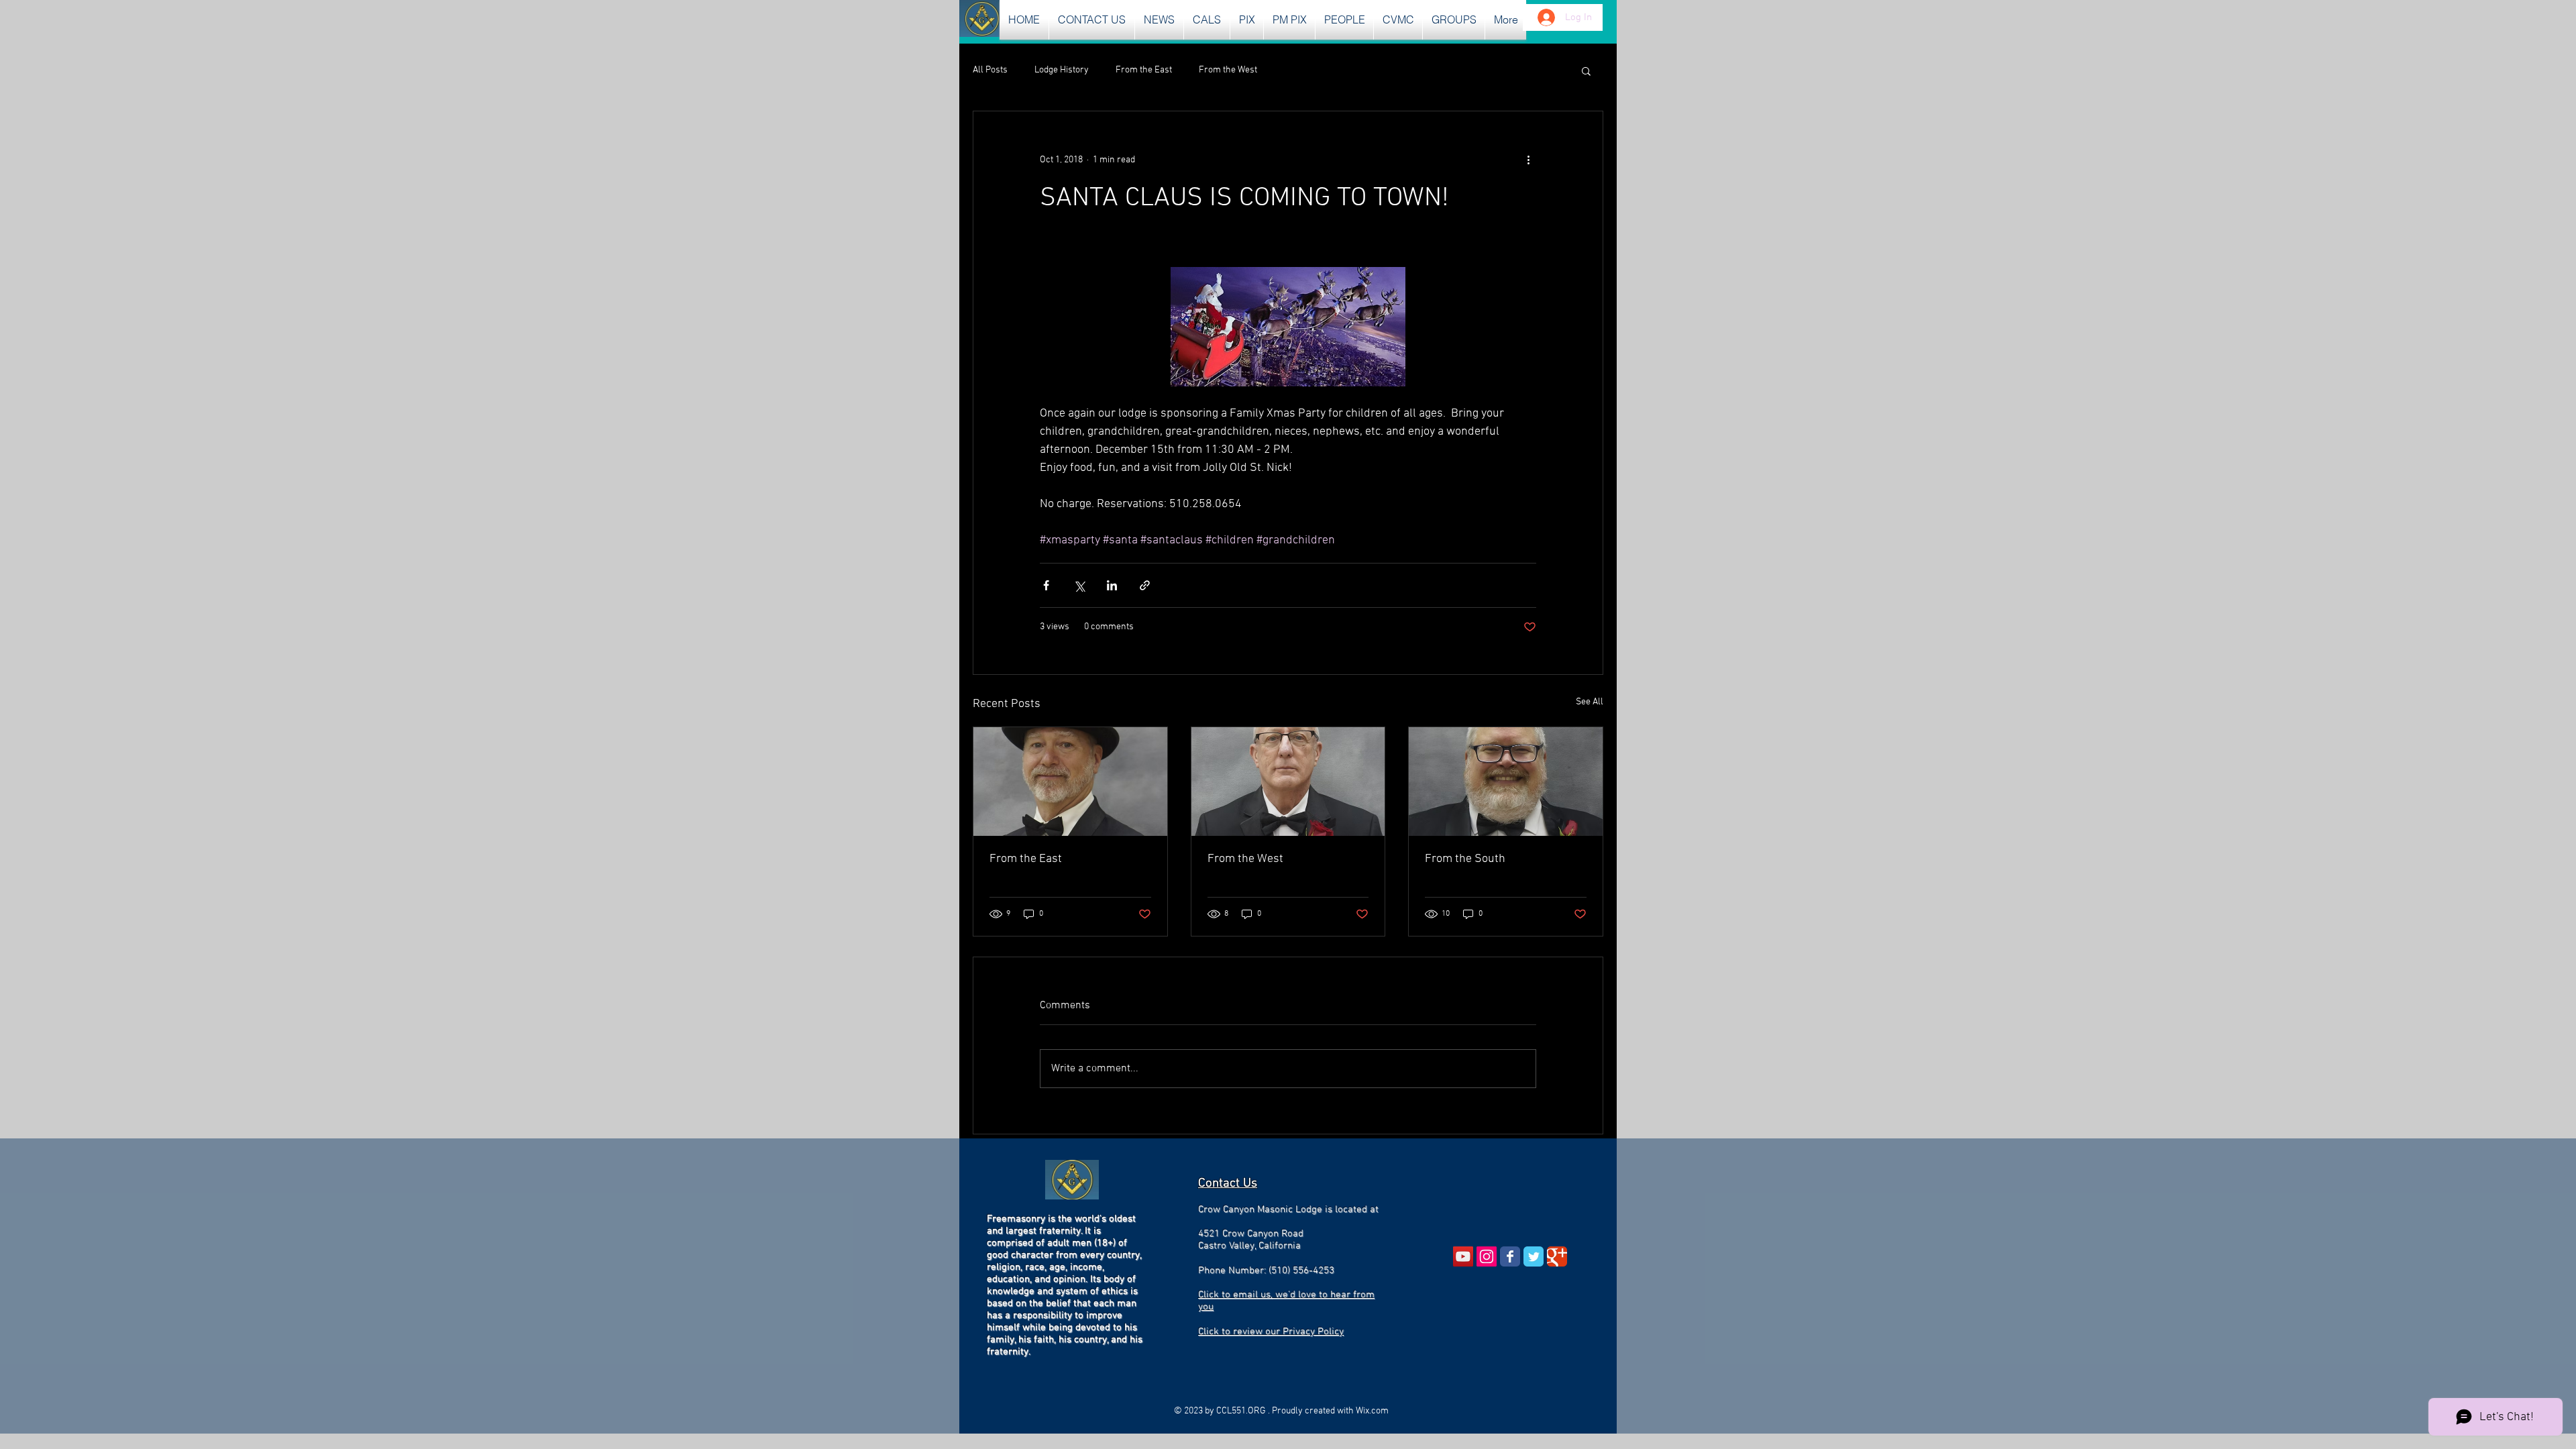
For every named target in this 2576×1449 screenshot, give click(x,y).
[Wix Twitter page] (1534, 1256)
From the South (1465, 859)
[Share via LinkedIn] (1112, 585)
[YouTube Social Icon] (1463, 1256)
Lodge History (1062, 70)
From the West (1228, 70)
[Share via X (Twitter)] (1079, 585)
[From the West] (1288, 782)
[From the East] (1070, 782)
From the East (1144, 70)
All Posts (990, 70)
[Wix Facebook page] (1510, 1256)
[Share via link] (1145, 585)
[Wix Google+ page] (1557, 1256)
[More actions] (1528, 160)
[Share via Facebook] (1046, 585)
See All (1590, 702)
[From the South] (1506, 782)
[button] (1159, 20)
